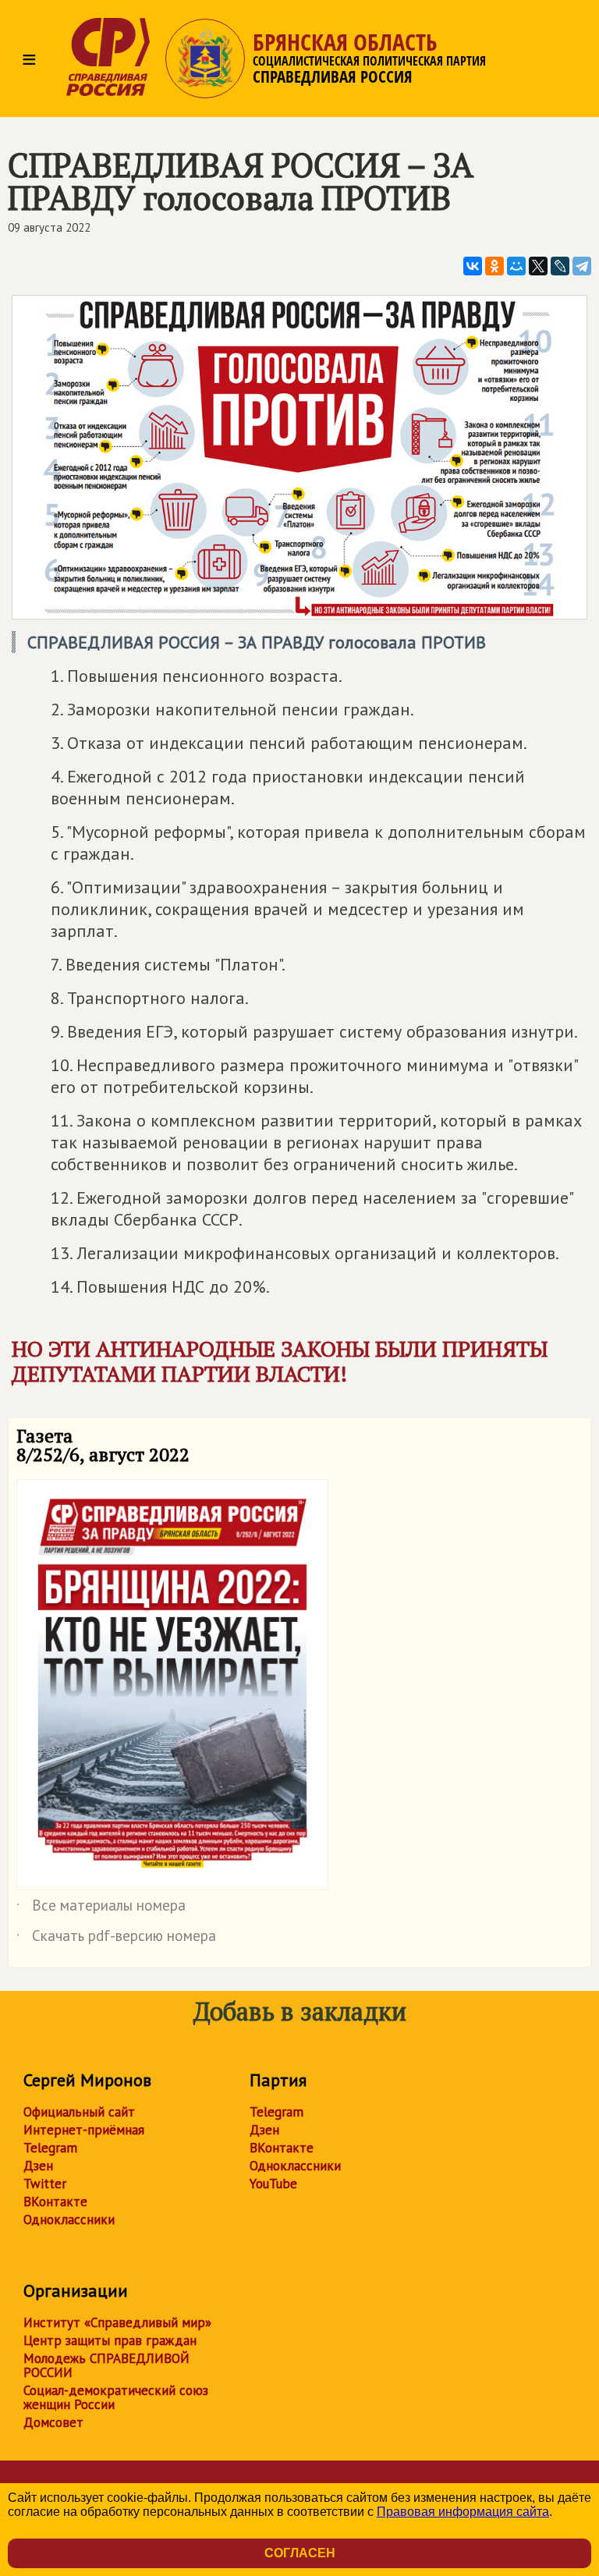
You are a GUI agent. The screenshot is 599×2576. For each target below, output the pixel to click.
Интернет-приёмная (84, 2130)
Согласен (300, 2553)
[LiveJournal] (560, 266)
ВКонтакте (55, 2202)
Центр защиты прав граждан (110, 2340)
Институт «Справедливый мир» (117, 2322)
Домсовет (53, 2422)
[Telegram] (582, 266)
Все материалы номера (101, 1908)
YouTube (273, 2184)
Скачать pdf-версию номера (116, 1939)
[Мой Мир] (516, 266)
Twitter (45, 2184)
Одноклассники (69, 2219)
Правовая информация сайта (463, 2512)
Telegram (50, 2148)
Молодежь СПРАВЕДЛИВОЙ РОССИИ (106, 2365)
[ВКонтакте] (473, 266)
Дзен (38, 2166)
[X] (538, 266)
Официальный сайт (79, 2112)
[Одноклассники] (494, 266)
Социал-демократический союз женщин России (116, 2397)
